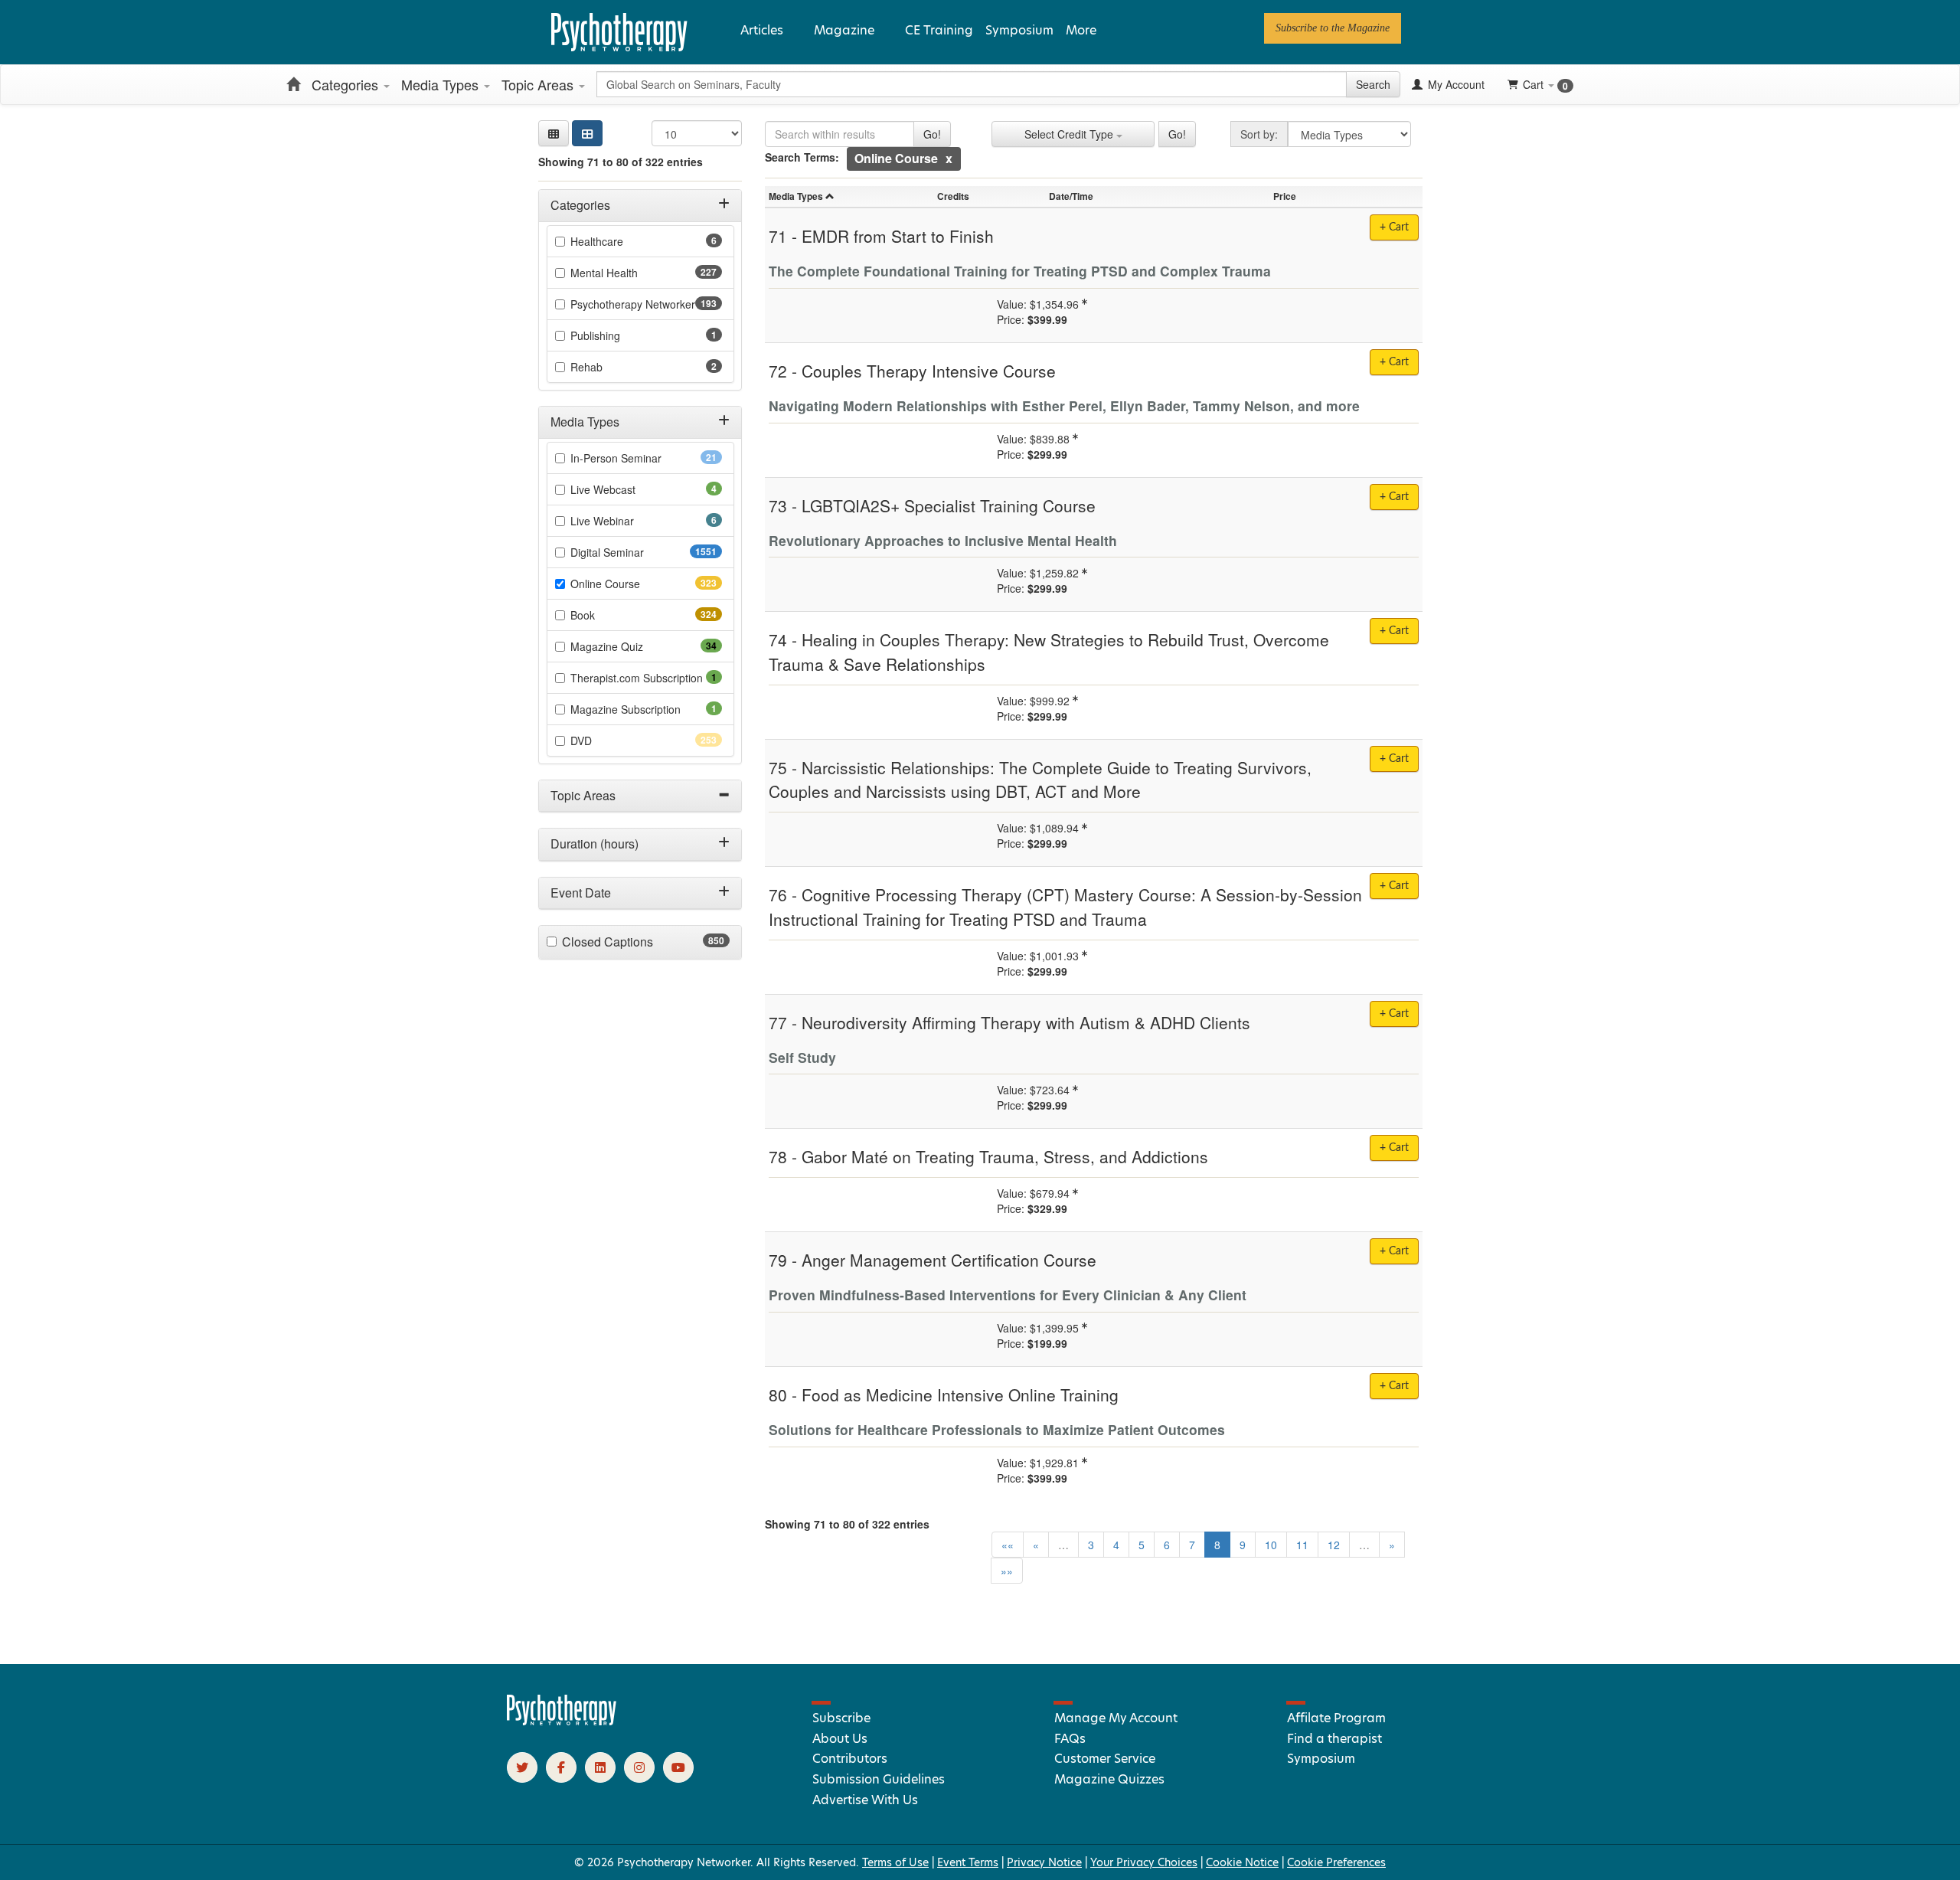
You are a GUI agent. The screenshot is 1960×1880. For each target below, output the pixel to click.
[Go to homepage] (562, 1721)
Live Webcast (624, 489)
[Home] (293, 84)
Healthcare (618, 241)
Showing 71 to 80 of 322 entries (621, 162)
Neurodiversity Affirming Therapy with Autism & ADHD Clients (1026, 1022)
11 (1302, 1545)
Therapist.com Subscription (646, 678)
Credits (953, 196)
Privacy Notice (1044, 1862)
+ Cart (1394, 227)
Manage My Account (1116, 1718)
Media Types (442, 84)
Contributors (850, 1759)
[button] (554, 133)
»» (1007, 1571)
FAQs (1070, 1739)
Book (610, 615)
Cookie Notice (1242, 1862)
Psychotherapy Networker (646, 304)
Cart (1545, 85)
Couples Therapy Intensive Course (929, 371)
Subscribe (841, 1718)
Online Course (632, 584)
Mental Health (631, 273)
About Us (840, 1739)
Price (1285, 196)
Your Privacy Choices (1144, 1862)
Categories (347, 84)
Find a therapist (1334, 1739)
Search (1373, 84)
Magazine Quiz (631, 646)
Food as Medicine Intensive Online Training (960, 1394)
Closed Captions (637, 942)
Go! (932, 134)
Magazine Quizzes (1109, 1779)
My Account (1455, 84)
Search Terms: (802, 157)
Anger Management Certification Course (949, 1260)
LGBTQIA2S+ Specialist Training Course (949, 505)
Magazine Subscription (646, 709)
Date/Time (1071, 196)
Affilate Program (1336, 1718)
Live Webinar (623, 521)
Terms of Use (895, 1862)
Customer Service (1105, 1759)
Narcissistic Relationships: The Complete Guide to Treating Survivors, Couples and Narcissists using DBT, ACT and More (1040, 780)
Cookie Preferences (1336, 1862)
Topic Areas (539, 84)
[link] (1333, 28)
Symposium (1019, 30)
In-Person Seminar (640, 458)
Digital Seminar (637, 552)
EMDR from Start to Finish (898, 236)
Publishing (616, 335)
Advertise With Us (865, 1800)
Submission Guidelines (879, 1779)
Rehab (608, 367)
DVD (608, 741)
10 (1271, 1545)
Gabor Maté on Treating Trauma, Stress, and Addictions (1005, 1156)
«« (1008, 1545)
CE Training (939, 30)
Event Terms (968, 1862)
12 (1334, 1545)
